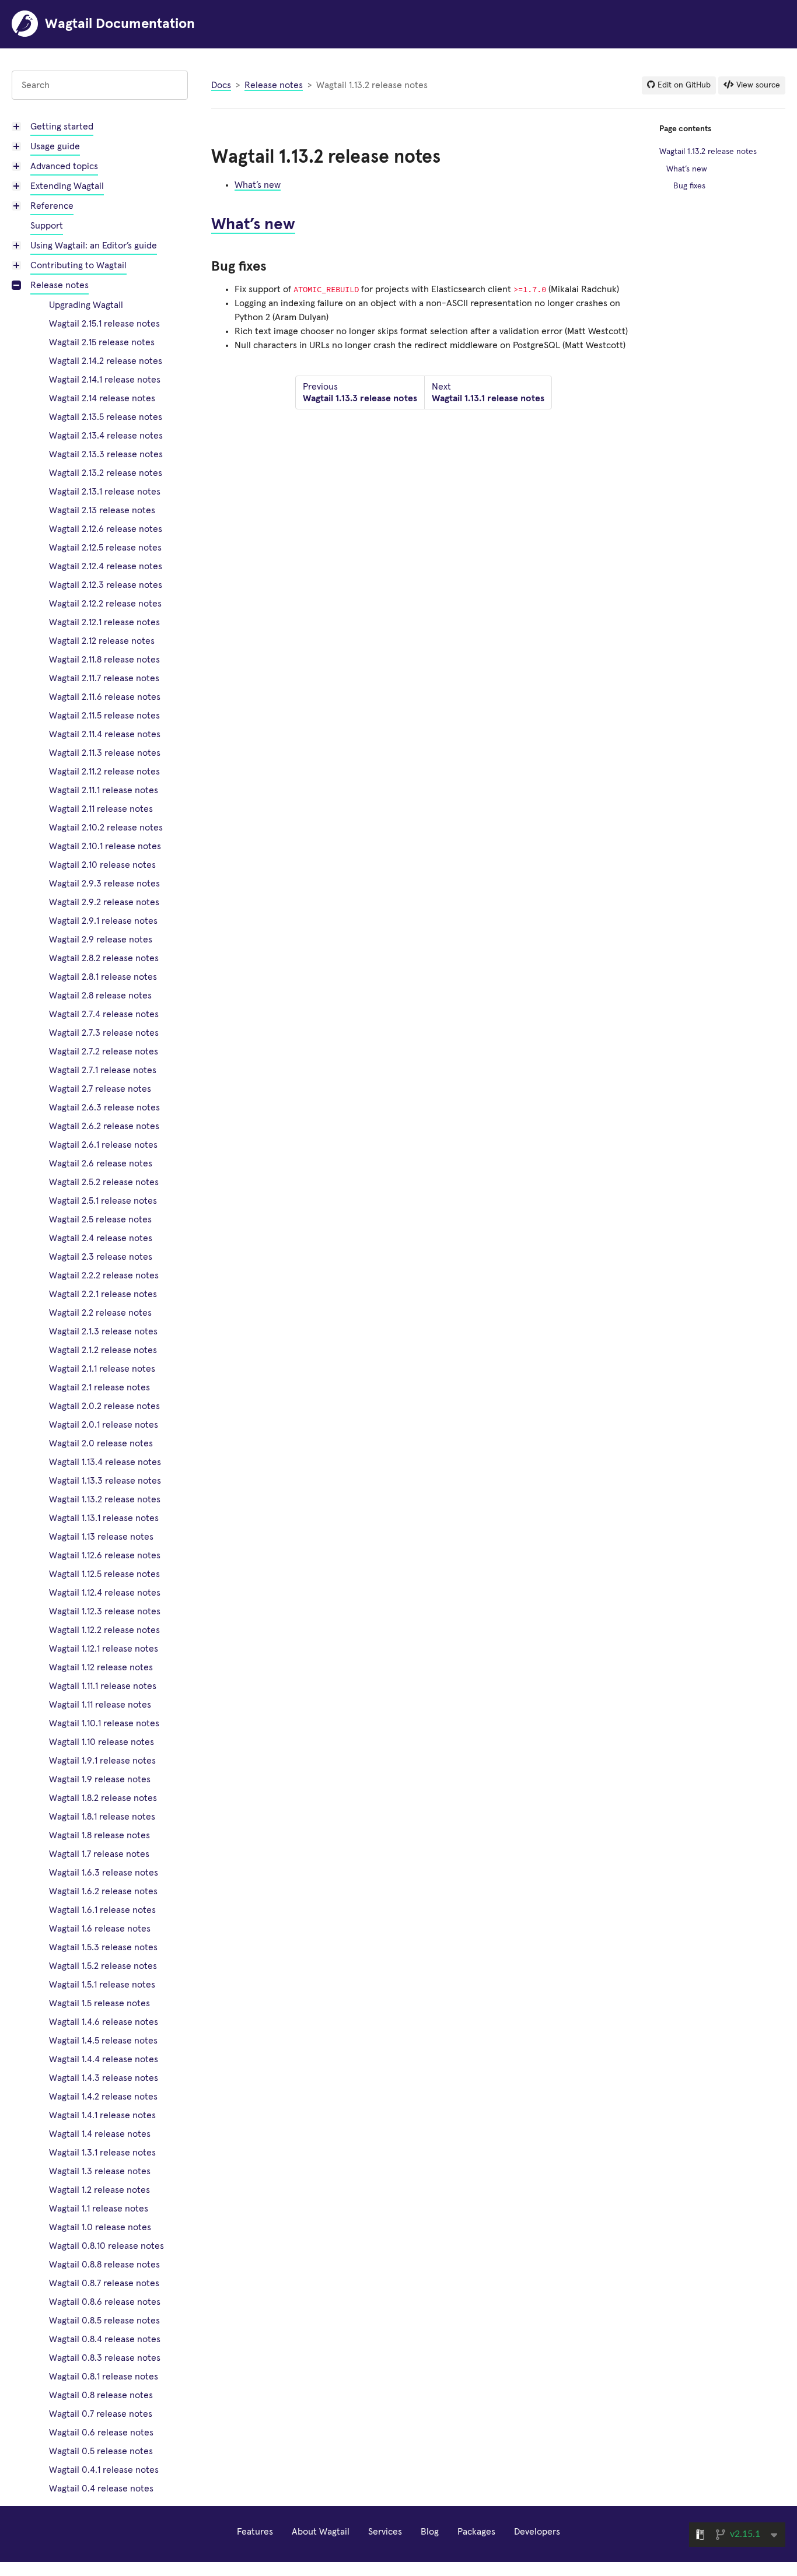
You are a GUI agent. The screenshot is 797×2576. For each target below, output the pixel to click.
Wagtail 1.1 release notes (99, 2209)
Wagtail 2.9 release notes (101, 940)
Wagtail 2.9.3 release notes (104, 884)
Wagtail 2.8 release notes (100, 996)
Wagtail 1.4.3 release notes (104, 2078)
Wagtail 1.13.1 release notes (104, 1518)
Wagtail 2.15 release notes (102, 342)
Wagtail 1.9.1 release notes (102, 1761)
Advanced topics (64, 166)
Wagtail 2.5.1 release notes (103, 1201)
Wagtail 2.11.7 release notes (104, 678)
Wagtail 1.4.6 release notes (104, 2022)
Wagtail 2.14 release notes (102, 398)
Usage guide (55, 146)
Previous (360, 392)
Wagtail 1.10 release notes (102, 1742)
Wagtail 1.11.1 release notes (103, 1686)
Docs (221, 85)
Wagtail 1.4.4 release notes (104, 2059)
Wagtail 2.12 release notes (102, 641)
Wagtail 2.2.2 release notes (104, 1275)
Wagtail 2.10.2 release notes (106, 828)
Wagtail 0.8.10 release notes (106, 2246)
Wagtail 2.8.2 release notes (104, 958)
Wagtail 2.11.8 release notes (104, 660)
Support (47, 226)
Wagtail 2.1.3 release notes (103, 1331)
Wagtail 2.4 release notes (101, 1238)
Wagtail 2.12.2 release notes (105, 604)
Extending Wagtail (67, 186)
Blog (430, 2532)
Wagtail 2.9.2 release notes (104, 902)
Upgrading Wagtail (86, 305)
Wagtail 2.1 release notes (99, 1387)
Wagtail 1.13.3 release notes (105, 1481)
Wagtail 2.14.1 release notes (105, 380)
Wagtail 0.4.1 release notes (104, 2470)
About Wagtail (321, 2532)
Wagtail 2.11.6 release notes (105, 697)
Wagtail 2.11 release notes (101, 809)
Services (385, 2532)
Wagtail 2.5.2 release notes (104, 1182)
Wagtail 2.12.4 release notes (106, 566)
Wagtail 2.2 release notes (100, 1313)
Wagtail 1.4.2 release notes (103, 2097)
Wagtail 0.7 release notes (101, 2414)
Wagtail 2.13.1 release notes (105, 492)
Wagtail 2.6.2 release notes (104, 1126)
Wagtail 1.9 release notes (100, 1779)
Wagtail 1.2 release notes (99, 2190)
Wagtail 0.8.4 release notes (105, 2339)
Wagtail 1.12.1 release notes (104, 1649)
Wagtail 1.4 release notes (100, 2134)
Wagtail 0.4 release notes (101, 2489)
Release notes (60, 285)
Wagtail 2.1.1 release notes (102, 1369)
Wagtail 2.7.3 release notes (104, 1033)
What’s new (258, 185)
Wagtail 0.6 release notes (101, 2433)
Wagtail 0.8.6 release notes (105, 2302)
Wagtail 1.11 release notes (100, 1705)
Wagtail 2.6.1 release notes (103, 1145)
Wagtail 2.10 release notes (102, 865)
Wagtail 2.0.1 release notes (104, 1425)
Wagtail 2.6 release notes (101, 1163)
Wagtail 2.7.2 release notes (104, 1052)
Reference (52, 206)
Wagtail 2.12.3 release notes (106, 585)
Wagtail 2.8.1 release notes (103, 977)
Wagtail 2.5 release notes (100, 1219)
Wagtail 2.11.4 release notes (105, 734)
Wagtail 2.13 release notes (102, 510)
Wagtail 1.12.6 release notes (105, 1555)
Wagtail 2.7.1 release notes (103, 1070)
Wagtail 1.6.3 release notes (104, 1873)
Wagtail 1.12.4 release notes (105, 1593)
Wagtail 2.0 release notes (101, 1443)
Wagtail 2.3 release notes (101, 1257)
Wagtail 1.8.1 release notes (102, 1817)
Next (488, 392)
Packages (476, 2532)
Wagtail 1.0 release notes (100, 2227)
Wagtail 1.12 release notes (101, 1667)
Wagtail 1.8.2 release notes (103, 1798)
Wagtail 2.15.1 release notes (104, 324)
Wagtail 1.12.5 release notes (104, 1574)
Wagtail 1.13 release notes (101, 1537)
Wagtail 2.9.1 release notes (103, 921)
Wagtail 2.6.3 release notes (104, 1107)
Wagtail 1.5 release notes (99, 2003)
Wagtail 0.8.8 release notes (104, 2265)
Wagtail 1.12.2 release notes (104, 1630)
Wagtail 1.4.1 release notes (102, 2115)
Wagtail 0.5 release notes (101, 2451)
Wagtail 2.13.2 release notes (106, 473)
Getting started (62, 127)
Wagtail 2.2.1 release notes (103, 1294)
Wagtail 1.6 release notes (100, 1929)
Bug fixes (689, 186)
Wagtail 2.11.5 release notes (104, 716)
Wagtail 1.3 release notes (100, 2171)
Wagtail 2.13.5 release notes (106, 417)
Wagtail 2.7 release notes (100, 1089)
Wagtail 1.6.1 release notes (102, 1910)
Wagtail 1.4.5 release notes (103, 2041)
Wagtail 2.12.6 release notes (106, 529)
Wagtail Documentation (120, 24)
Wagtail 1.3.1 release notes (102, 2153)
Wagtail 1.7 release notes (99, 1854)
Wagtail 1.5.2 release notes (103, 1966)
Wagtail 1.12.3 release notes (105, 1611)
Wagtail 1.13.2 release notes (105, 1499)
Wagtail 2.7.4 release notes (104, 1014)
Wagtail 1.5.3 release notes (103, 1947)
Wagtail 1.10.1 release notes (104, 1723)
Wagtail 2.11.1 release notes (104, 790)
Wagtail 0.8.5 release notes (104, 2321)
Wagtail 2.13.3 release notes (106, 454)
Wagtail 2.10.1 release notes (105, 846)
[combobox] (100, 85)
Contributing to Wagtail (78, 265)
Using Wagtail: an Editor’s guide (94, 246)
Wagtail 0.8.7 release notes (104, 2283)
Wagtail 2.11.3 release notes (105, 753)
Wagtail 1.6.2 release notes (103, 1891)
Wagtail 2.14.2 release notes (106, 361)
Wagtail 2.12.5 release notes (105, 548)
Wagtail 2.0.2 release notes (104, 1406)
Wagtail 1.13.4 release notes (105, 1462)
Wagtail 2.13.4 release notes (106, 436)
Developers (537, 2532)
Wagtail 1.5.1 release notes (102, 1985)
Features (255, 2532)
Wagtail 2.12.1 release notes (104, 622)
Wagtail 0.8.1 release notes (104, 2377)
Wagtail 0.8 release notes (101, 2395)
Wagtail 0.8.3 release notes (105, 2358)
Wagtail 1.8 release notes (99, 1835)
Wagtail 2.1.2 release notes (103, 1350)
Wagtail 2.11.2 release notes (104, 772)
